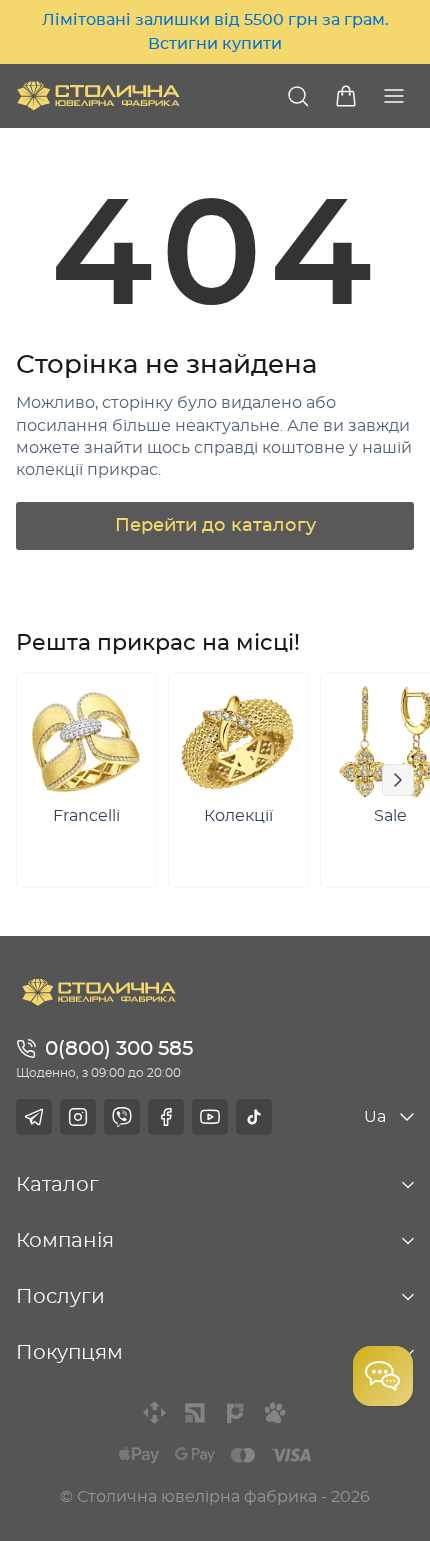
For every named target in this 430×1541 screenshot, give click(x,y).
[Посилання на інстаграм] (78, 1117)
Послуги (60, 1297)
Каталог (57, 1185)
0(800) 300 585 (119, 1049)
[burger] (394, 96)
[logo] (98, 95)
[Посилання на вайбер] (122, 1117)
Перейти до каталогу (215, 526)
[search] (298, 96)
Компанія (65, 1241)
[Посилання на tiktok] (254, 1117)
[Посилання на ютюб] (210, 1117)
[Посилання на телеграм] (34, 1117)
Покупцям (69, 1353)
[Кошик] (346, 96)
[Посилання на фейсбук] (166, 1117)
